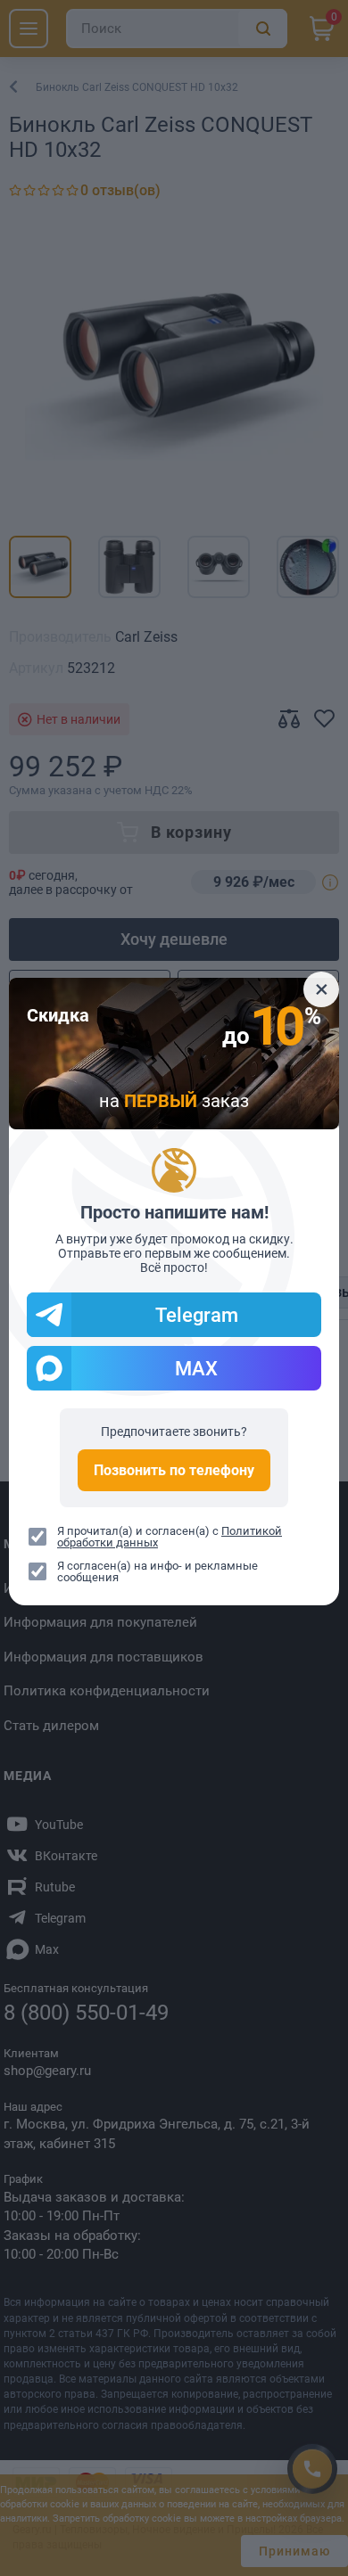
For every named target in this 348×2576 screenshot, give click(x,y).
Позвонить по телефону (174, 1470)
